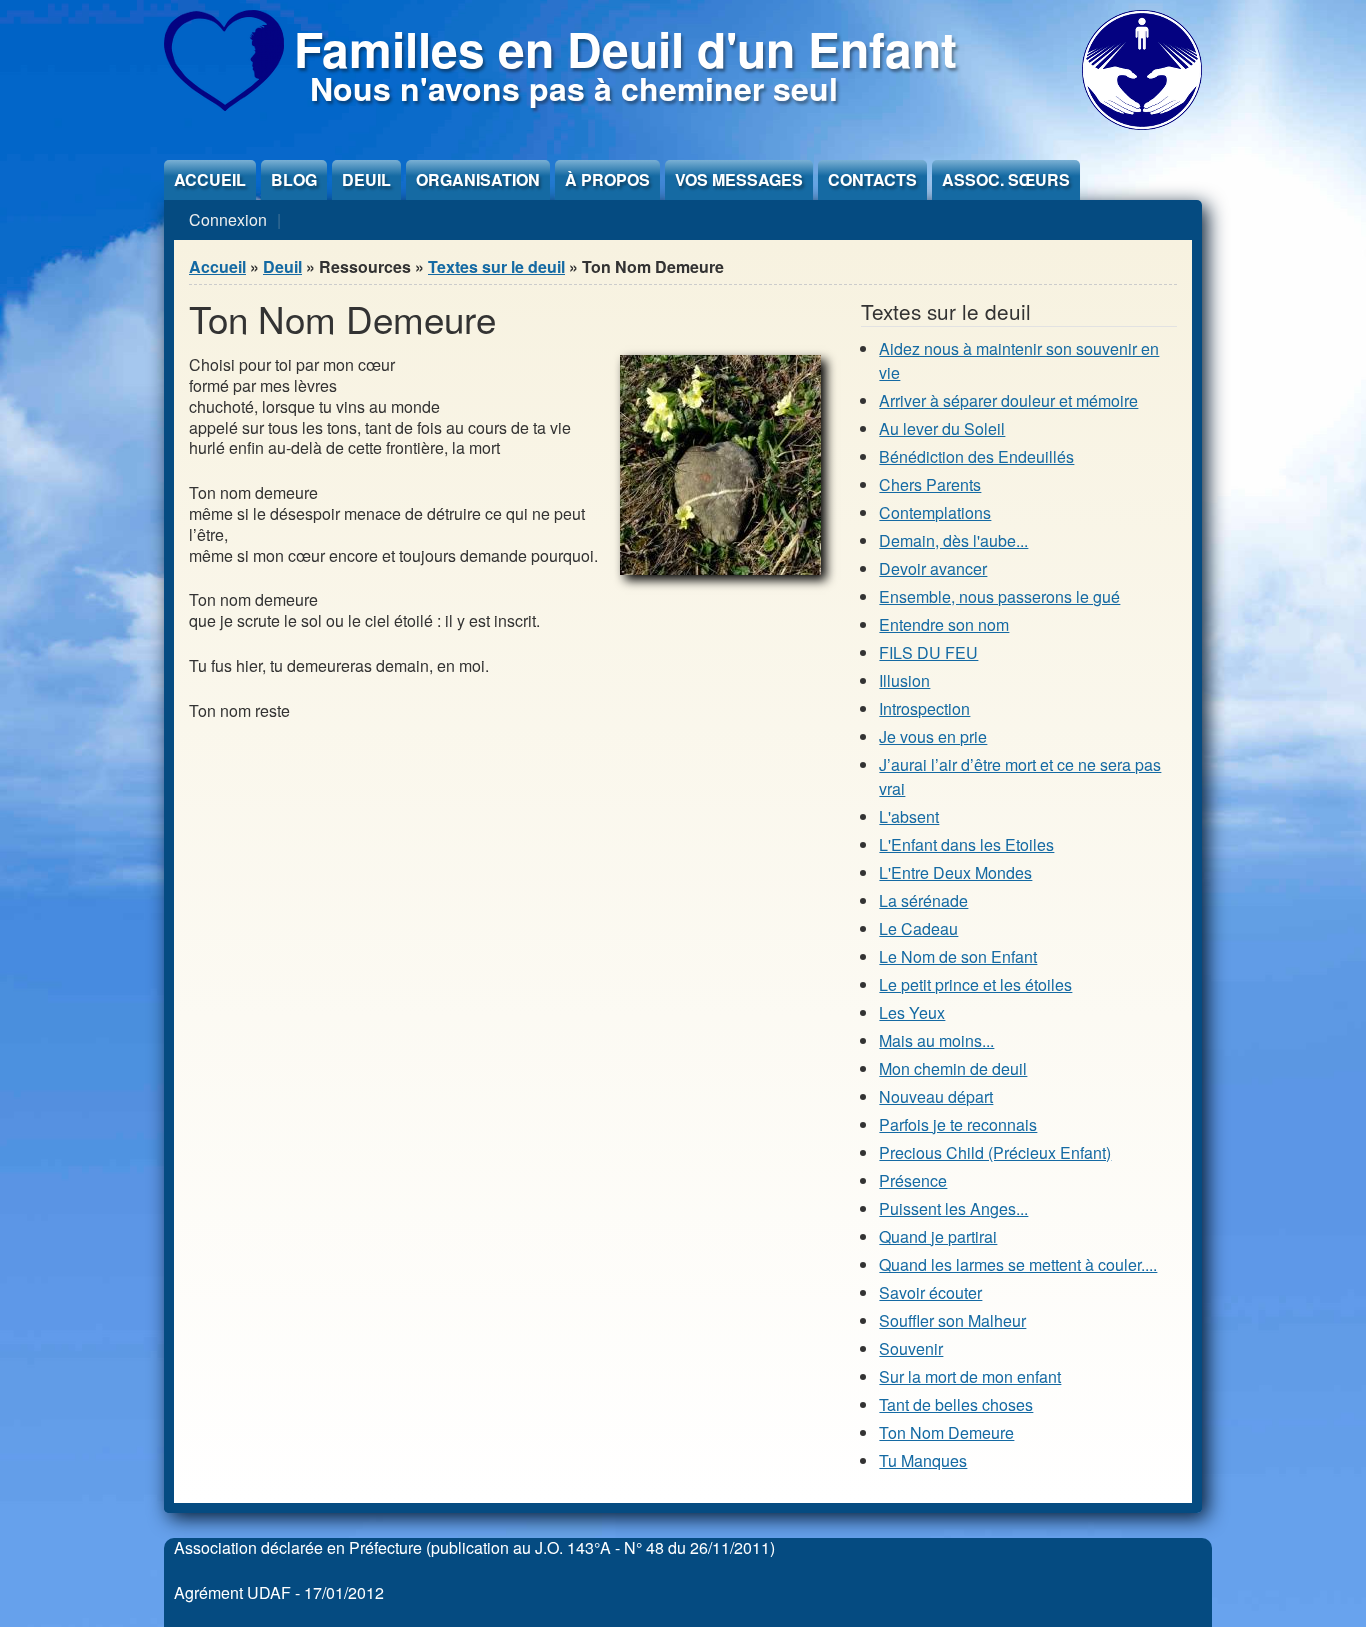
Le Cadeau (918, 928)
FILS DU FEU (928, 652)
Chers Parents (930, 484)
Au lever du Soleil (942, 428)
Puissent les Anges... (953, 1208)
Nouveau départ (936, 1096)
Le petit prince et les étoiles (975, 984)
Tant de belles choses (956, 1404)
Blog (294, 179)
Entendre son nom (944, 624)
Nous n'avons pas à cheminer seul (574, 88)
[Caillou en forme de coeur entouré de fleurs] (720, 568)
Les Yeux (912, 1012)
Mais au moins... (936, 1040)
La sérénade (923, 900)
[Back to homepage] (224, 104)
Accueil (210, 179)
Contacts (872, 179)
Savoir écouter (930, 1292)
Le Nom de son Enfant (958, 956)
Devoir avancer (933, 568)
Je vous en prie (933, 736)
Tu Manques (923, 1460)
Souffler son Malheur (952, 1320)
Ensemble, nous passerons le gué (999, 596)
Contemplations (935, 512)
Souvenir (911, 1348)
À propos (607, 179)
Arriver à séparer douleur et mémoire (1008, 400)
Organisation (478, 179)
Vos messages (739, 179)
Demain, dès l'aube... (953, 540)
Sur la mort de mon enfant (970, 1376)
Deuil (366, 179)
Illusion (904, 680)
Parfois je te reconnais (958, 1124)
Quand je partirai (938, 1236)
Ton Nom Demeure (946, 1432)
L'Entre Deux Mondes (955, 872)
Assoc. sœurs (1006, 179)
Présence (913, 1180)
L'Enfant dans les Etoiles (966, 844)
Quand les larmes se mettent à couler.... (1018, 1264)
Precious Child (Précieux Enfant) (995, 1152)
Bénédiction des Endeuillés (976, 456)
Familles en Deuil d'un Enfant (625, 48)
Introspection (924, 708)
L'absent (909, 816)
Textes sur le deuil (496, 266)
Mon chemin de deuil (953, 1068)
